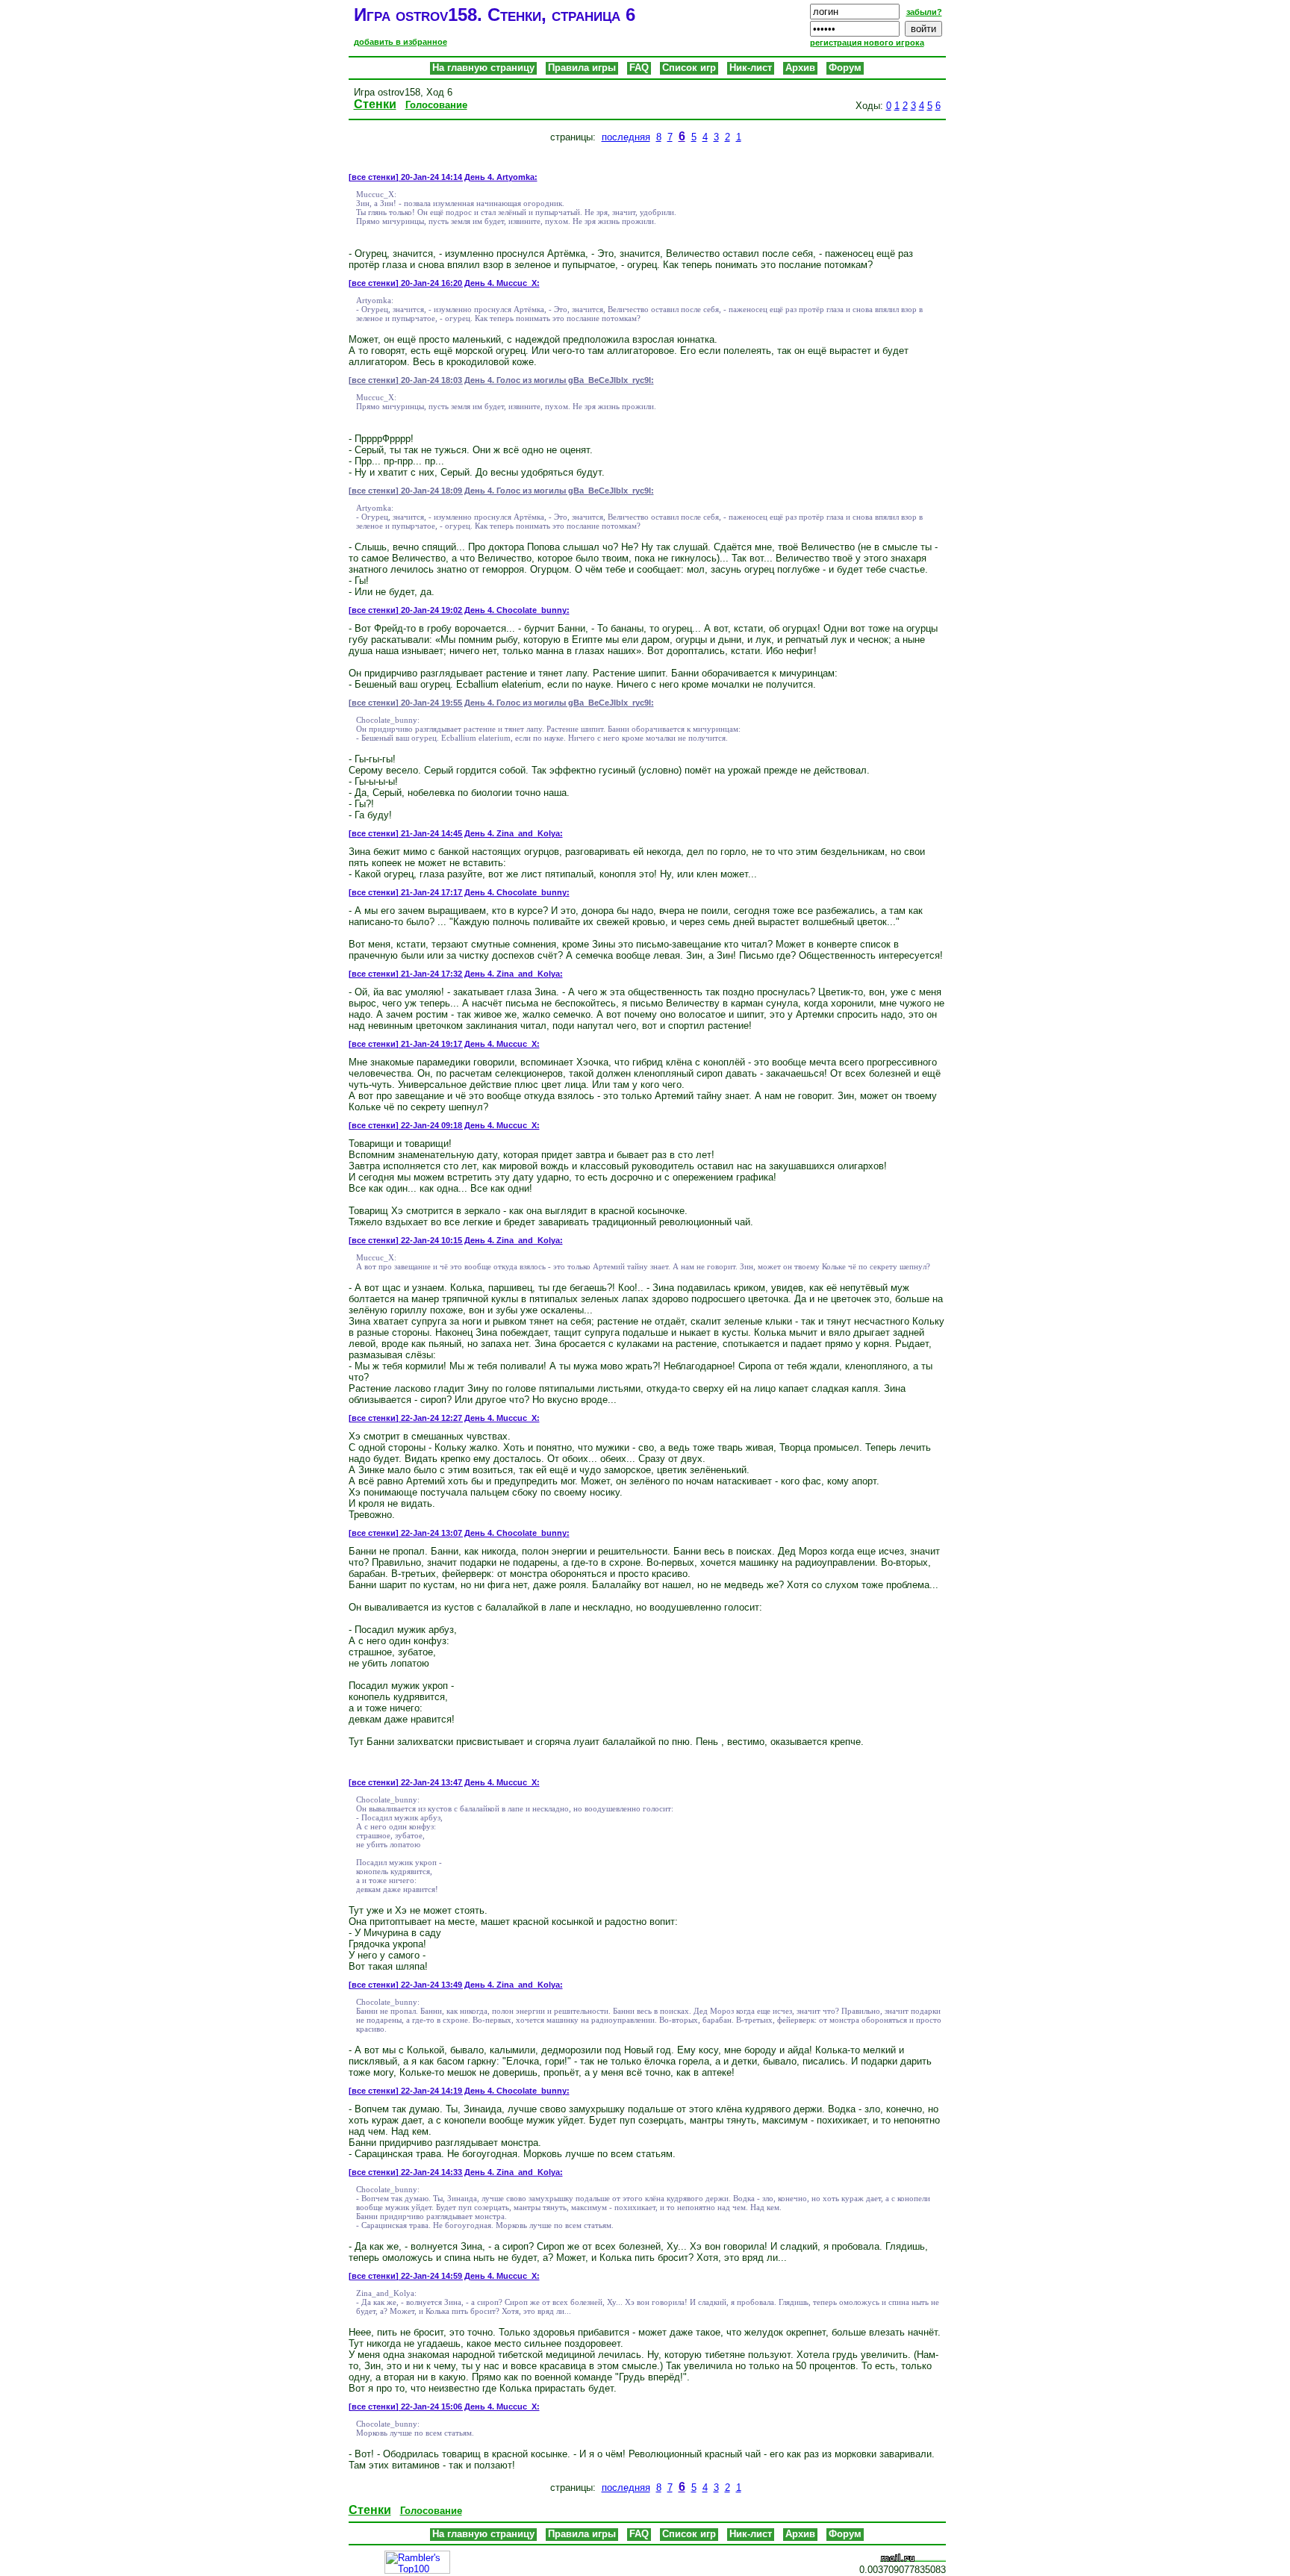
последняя (626, 137)
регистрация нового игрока (867, 43)
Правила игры (582, 68)
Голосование (436, 105)
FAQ (639, 68)
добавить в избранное (401, 42)
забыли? (924, 12)
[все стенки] (374, 177)
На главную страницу (483, 68)
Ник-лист (751, 68)
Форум (845, 68)
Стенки (375, 104)
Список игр (689, 68)
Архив (800, 68)
